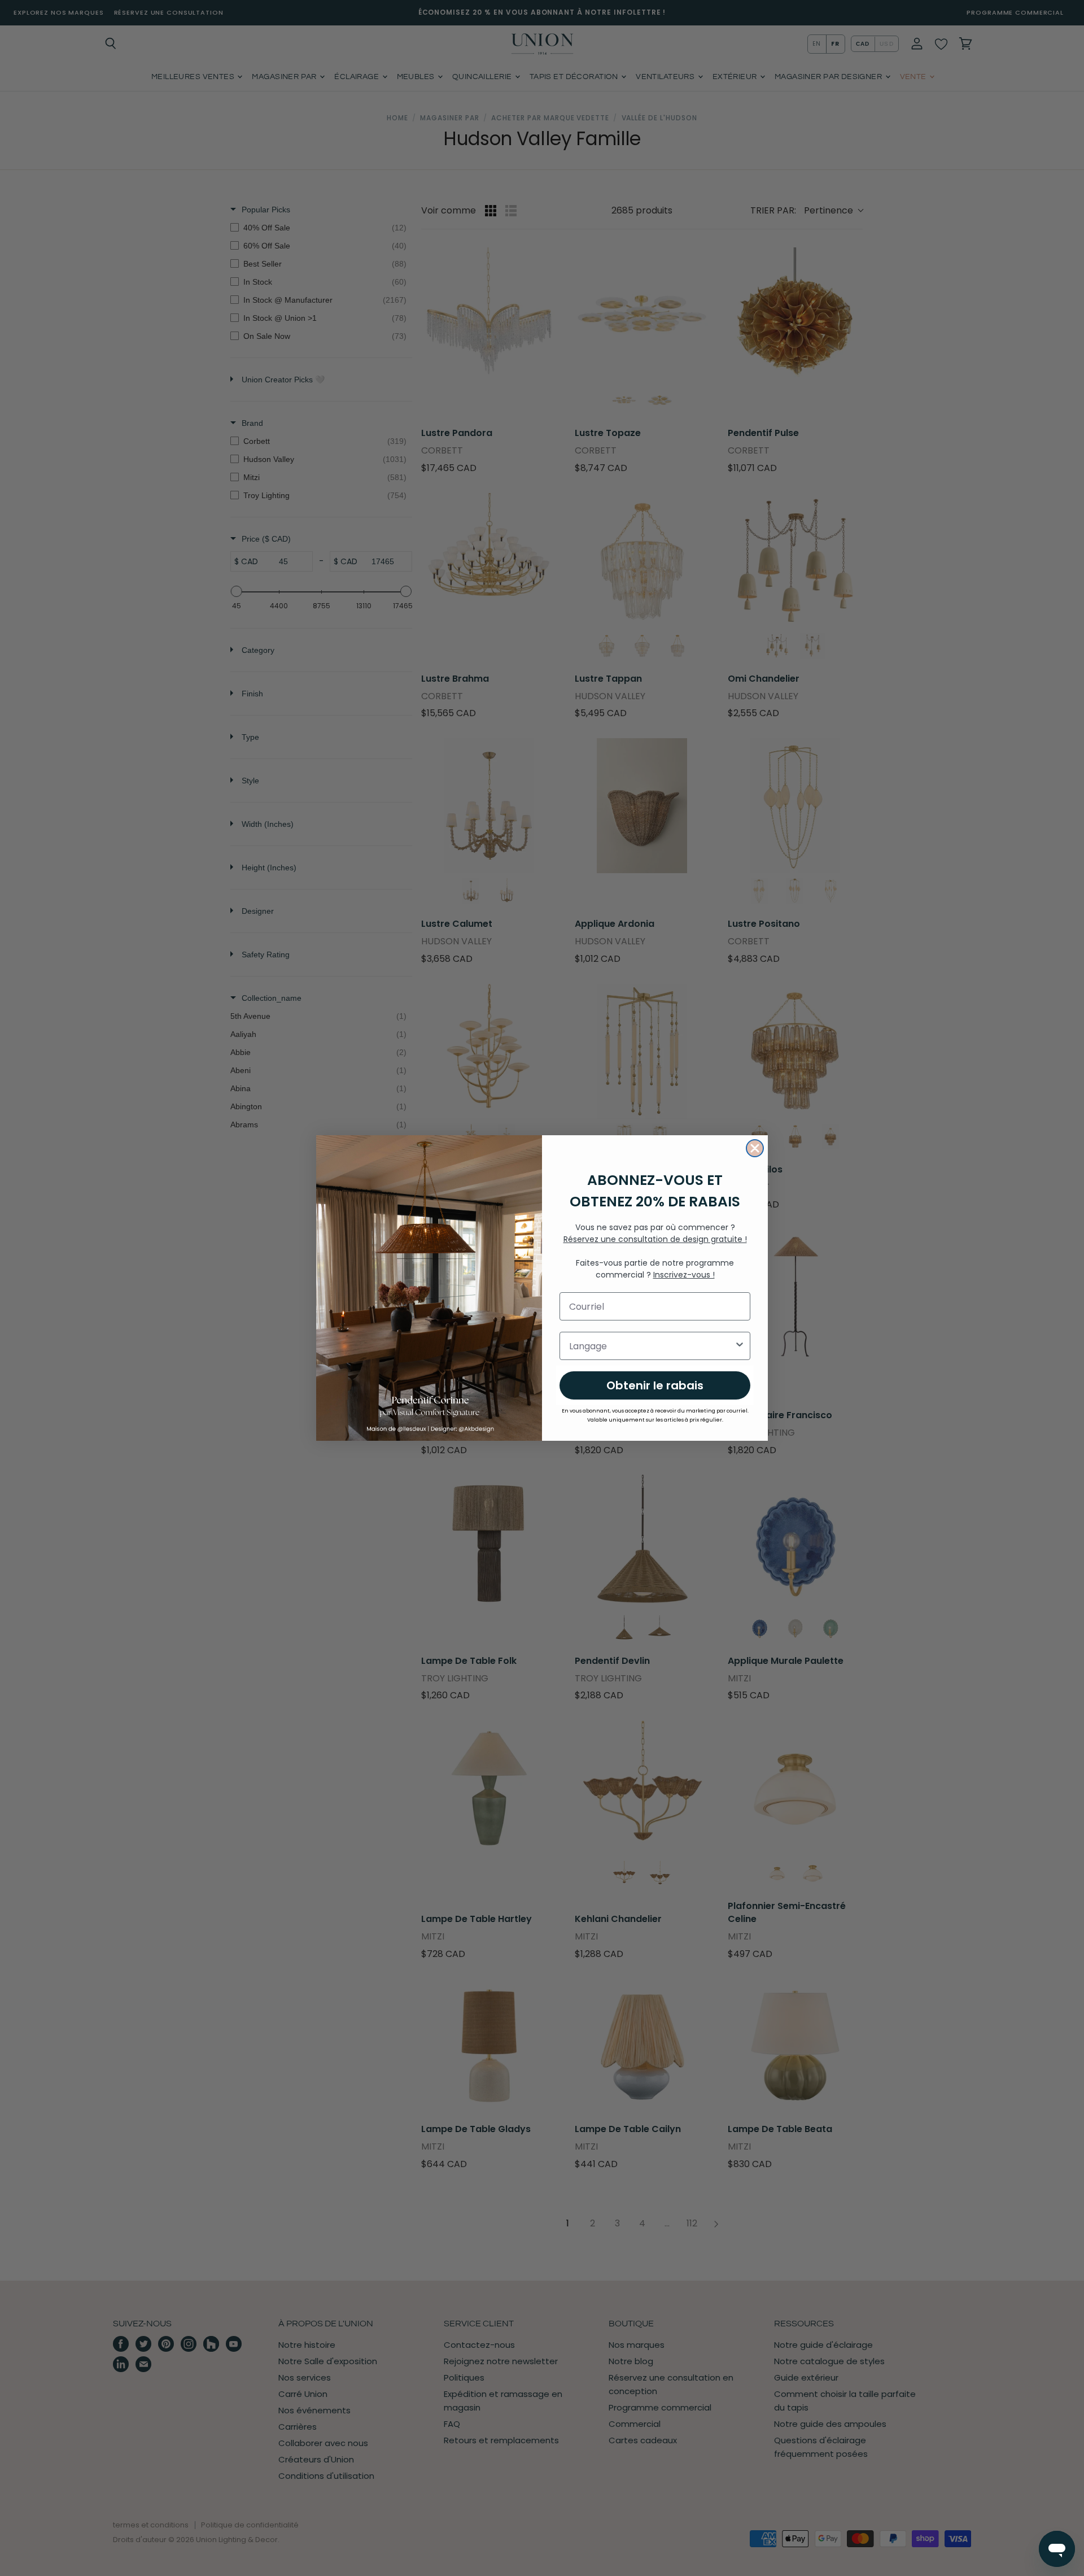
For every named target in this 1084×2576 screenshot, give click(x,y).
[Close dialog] (755, 1148)
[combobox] (652, 1346)
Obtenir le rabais (655, 1385)
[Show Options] (740, 1346)
